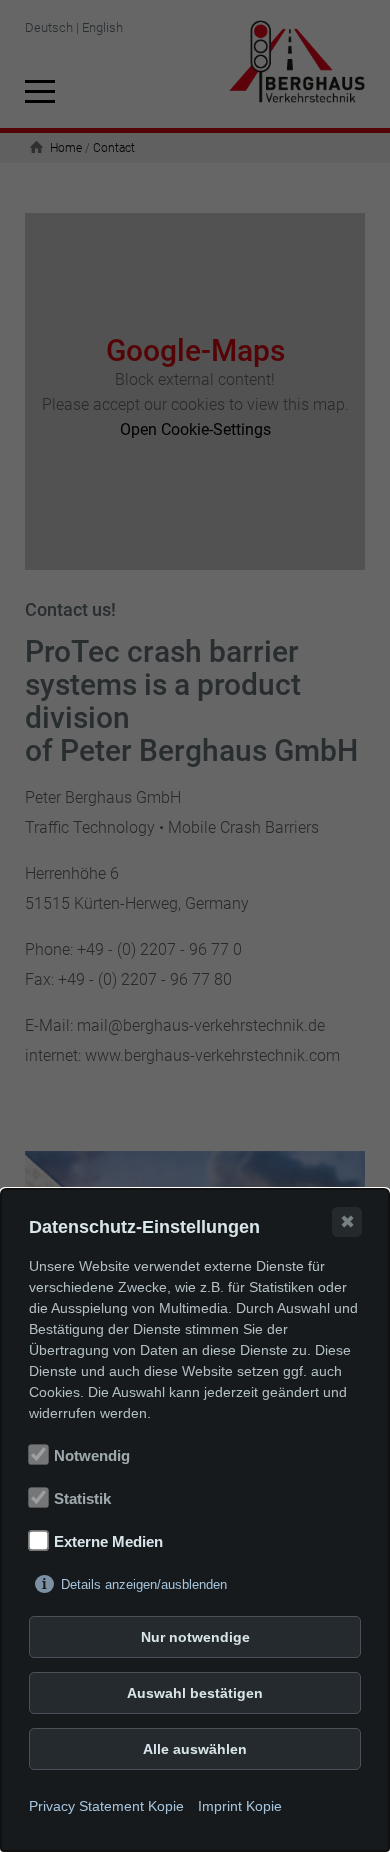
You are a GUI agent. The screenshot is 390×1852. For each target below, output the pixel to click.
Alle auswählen (195, 1749)
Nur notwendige (195, 1637)
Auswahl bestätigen (195, 1693)
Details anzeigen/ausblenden (144, 1584)
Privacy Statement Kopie (106, 1806)
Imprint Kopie (240, 1806)
